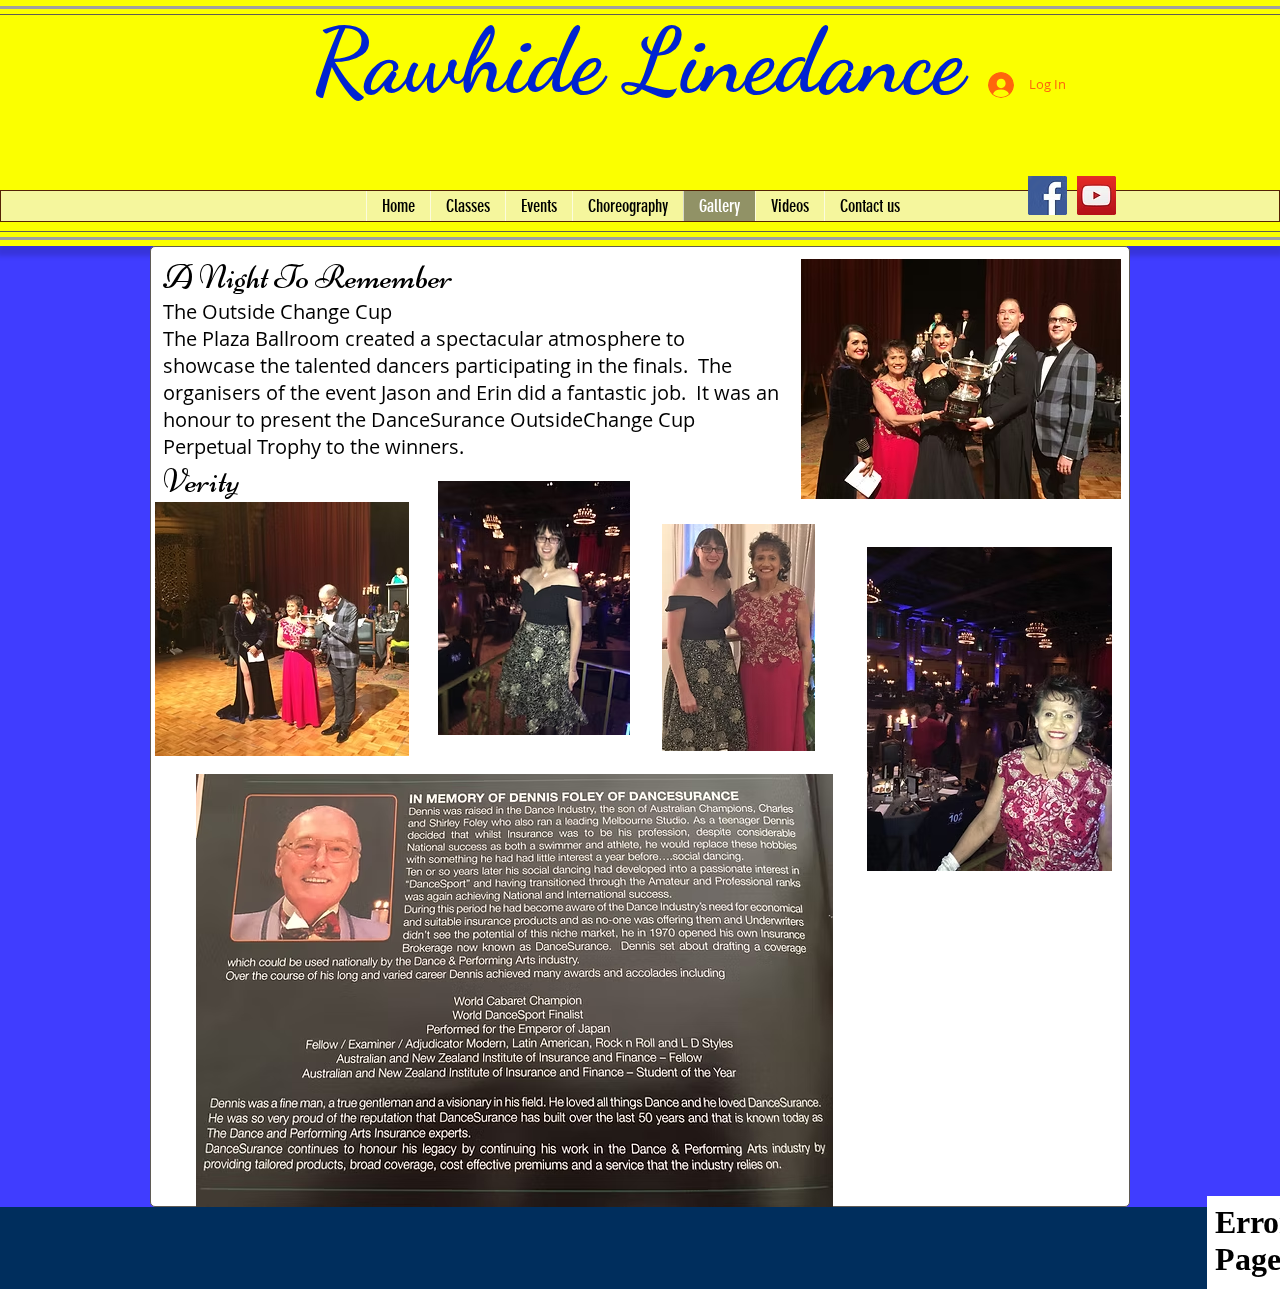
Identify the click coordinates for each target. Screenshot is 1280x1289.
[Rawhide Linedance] (1047, 195)
